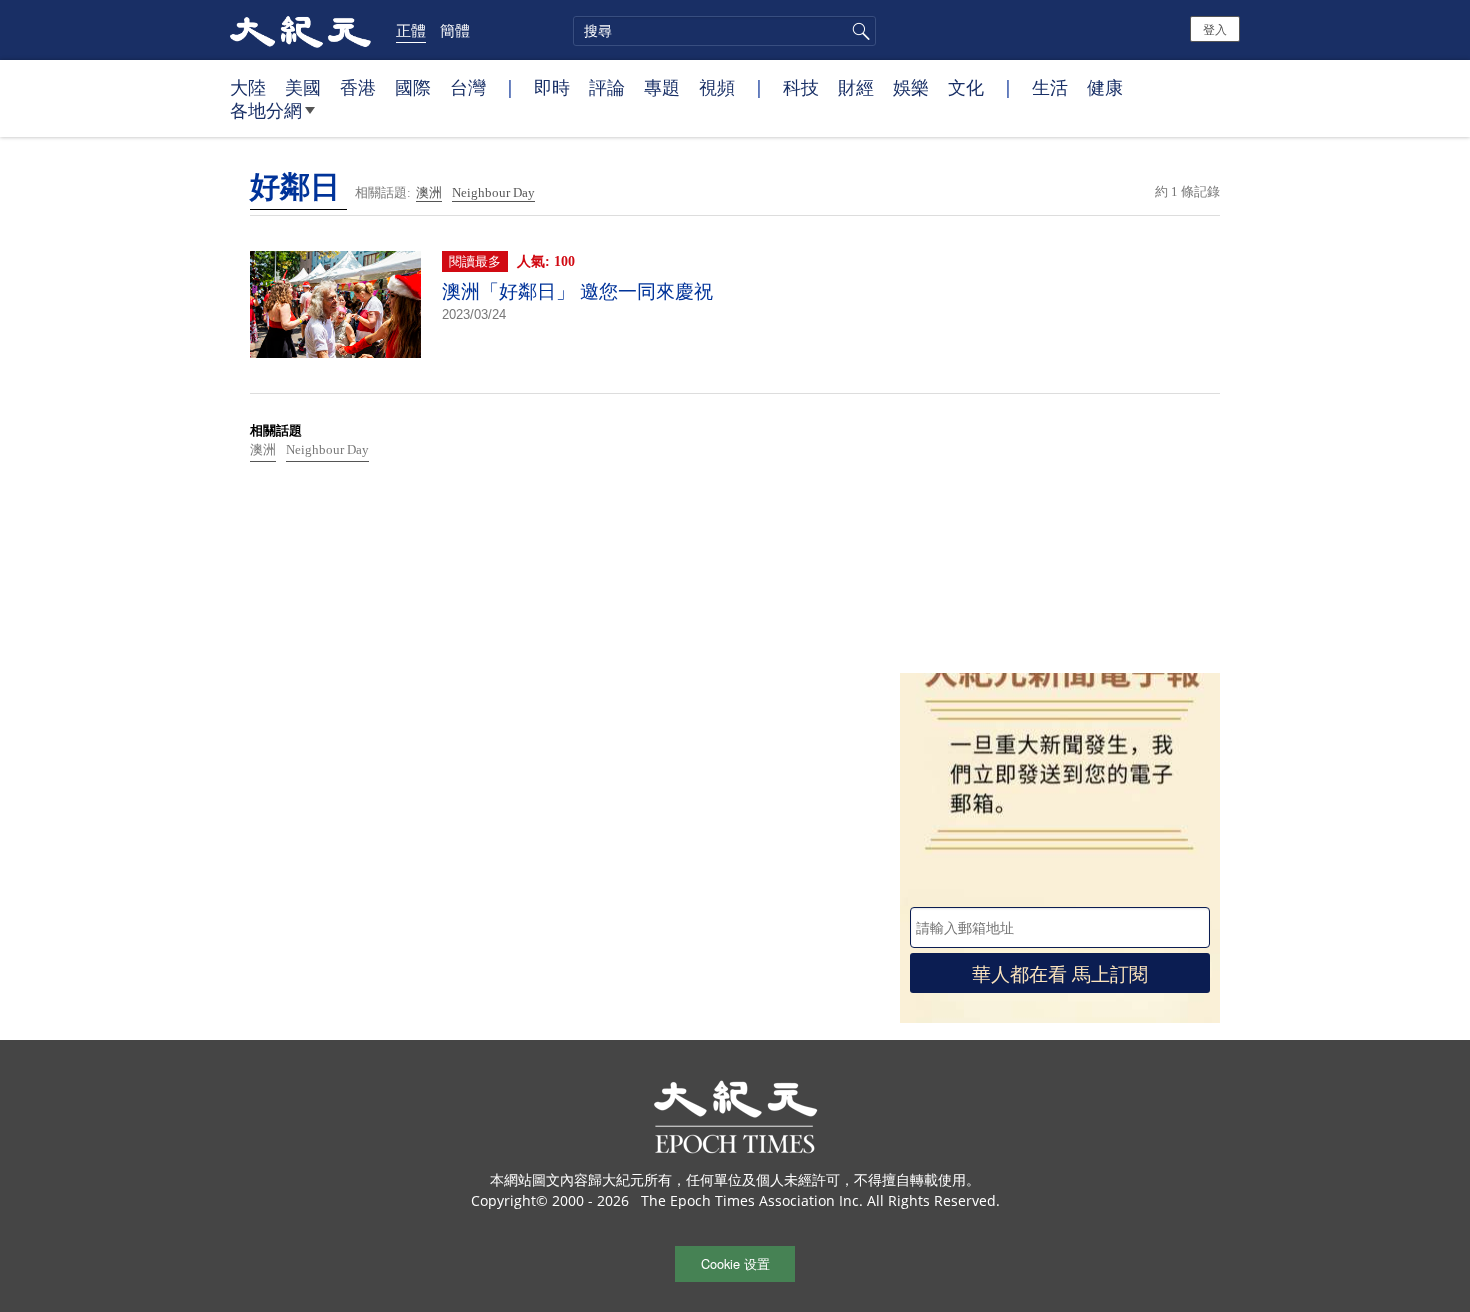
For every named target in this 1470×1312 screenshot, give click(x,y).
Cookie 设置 (735, 1263)
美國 (303, 87)
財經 (856, 87)
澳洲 (429, 192)
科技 (801, 87)
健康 (1105, 87)
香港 (358, 87)
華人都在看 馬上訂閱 (1060, 972)
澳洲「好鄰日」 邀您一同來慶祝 (577, 291)
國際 (413, 87)
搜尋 (858, 31)
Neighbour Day (493, 192)
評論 (607, 87)
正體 (411, 30)
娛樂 (911, 87)
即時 (552, 87)
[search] (724, 31)
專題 (662, 87)
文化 (966, 87)
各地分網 (266, 110)
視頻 (717, 87)
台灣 (468, 87)
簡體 (455, 30)
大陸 (248, 87)
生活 (1050, 87)
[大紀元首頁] (300, 30)
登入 (1215, 28)
